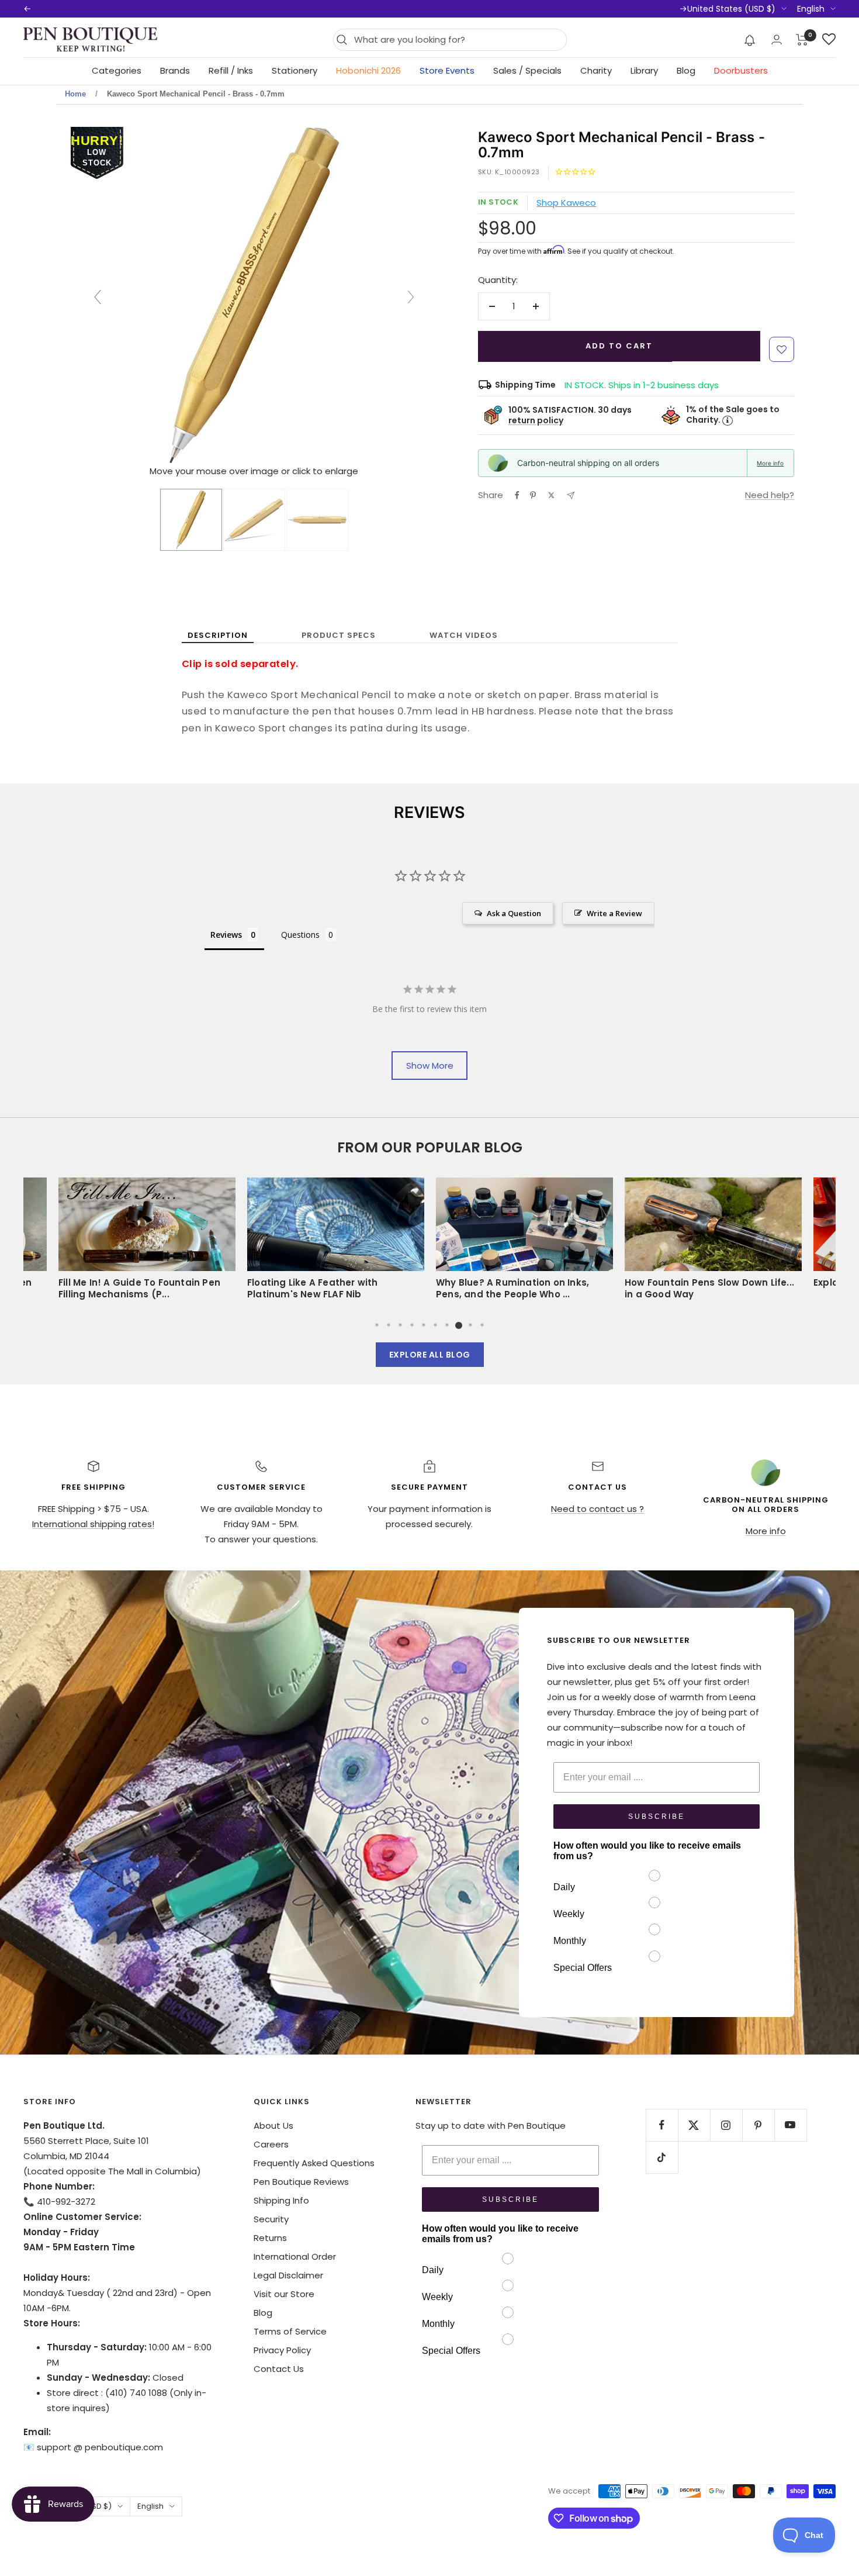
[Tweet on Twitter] (551, 495)
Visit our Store (284, 2294)
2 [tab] (389, 1325)
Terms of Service (290, 2331)
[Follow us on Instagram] (726, 2125)
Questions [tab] (300, 935)
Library (644, 70)
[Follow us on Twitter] (694, 2125)
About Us (273, 2126)
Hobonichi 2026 (368, 70)
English (811, 9)
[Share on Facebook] (517, 495)
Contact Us (279, 2369)
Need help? (770, 495)
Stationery (295, 70)
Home (75, 94)
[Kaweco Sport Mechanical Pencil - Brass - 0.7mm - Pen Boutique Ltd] (191, 520)
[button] (750, 40)
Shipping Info (281, 2200)
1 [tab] (377, 1325)
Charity (596, 70)
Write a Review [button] (614, 913)
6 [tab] (435, 1325)
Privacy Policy (282, 2350)
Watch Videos (464, 635)
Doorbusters (741, 70)
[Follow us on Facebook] (662, 2125)
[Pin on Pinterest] (533, 495)
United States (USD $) (731, 9)
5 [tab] (424, 1325)
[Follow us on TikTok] (662, 2157)
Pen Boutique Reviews (301, 2182)
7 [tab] (447, 1325)
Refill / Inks (231, 70)
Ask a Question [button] (514, 913)
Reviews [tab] (226, 935)
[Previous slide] (98, 297)
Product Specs (339, 635)
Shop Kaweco (566, 203)
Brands (175, 70)
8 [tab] (459, 1325)
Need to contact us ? (598, 1509)
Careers (271, 2144)
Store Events (447, 70)
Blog (686, 70)
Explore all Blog (430, 1355)
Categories (117, 70)
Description (218, 635)
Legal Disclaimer (288, 2275)
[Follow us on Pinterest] (758, 2125)
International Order (295, 2256)
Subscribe (657, 1817)
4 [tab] (412, 1325)
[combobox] (457, 40)
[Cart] (802, 40)
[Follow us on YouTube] (790, 2125)
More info (770, 463)
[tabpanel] (524, 1242)
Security (271, 2219)
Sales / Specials (527, 70)
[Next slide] (411, 297)
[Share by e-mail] (571, 495)
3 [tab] (400, 1325)
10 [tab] (482, 1325)
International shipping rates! (93, 1524)
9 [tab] (470, 1325)
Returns (270, 2238)
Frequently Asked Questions (314, 2163)
